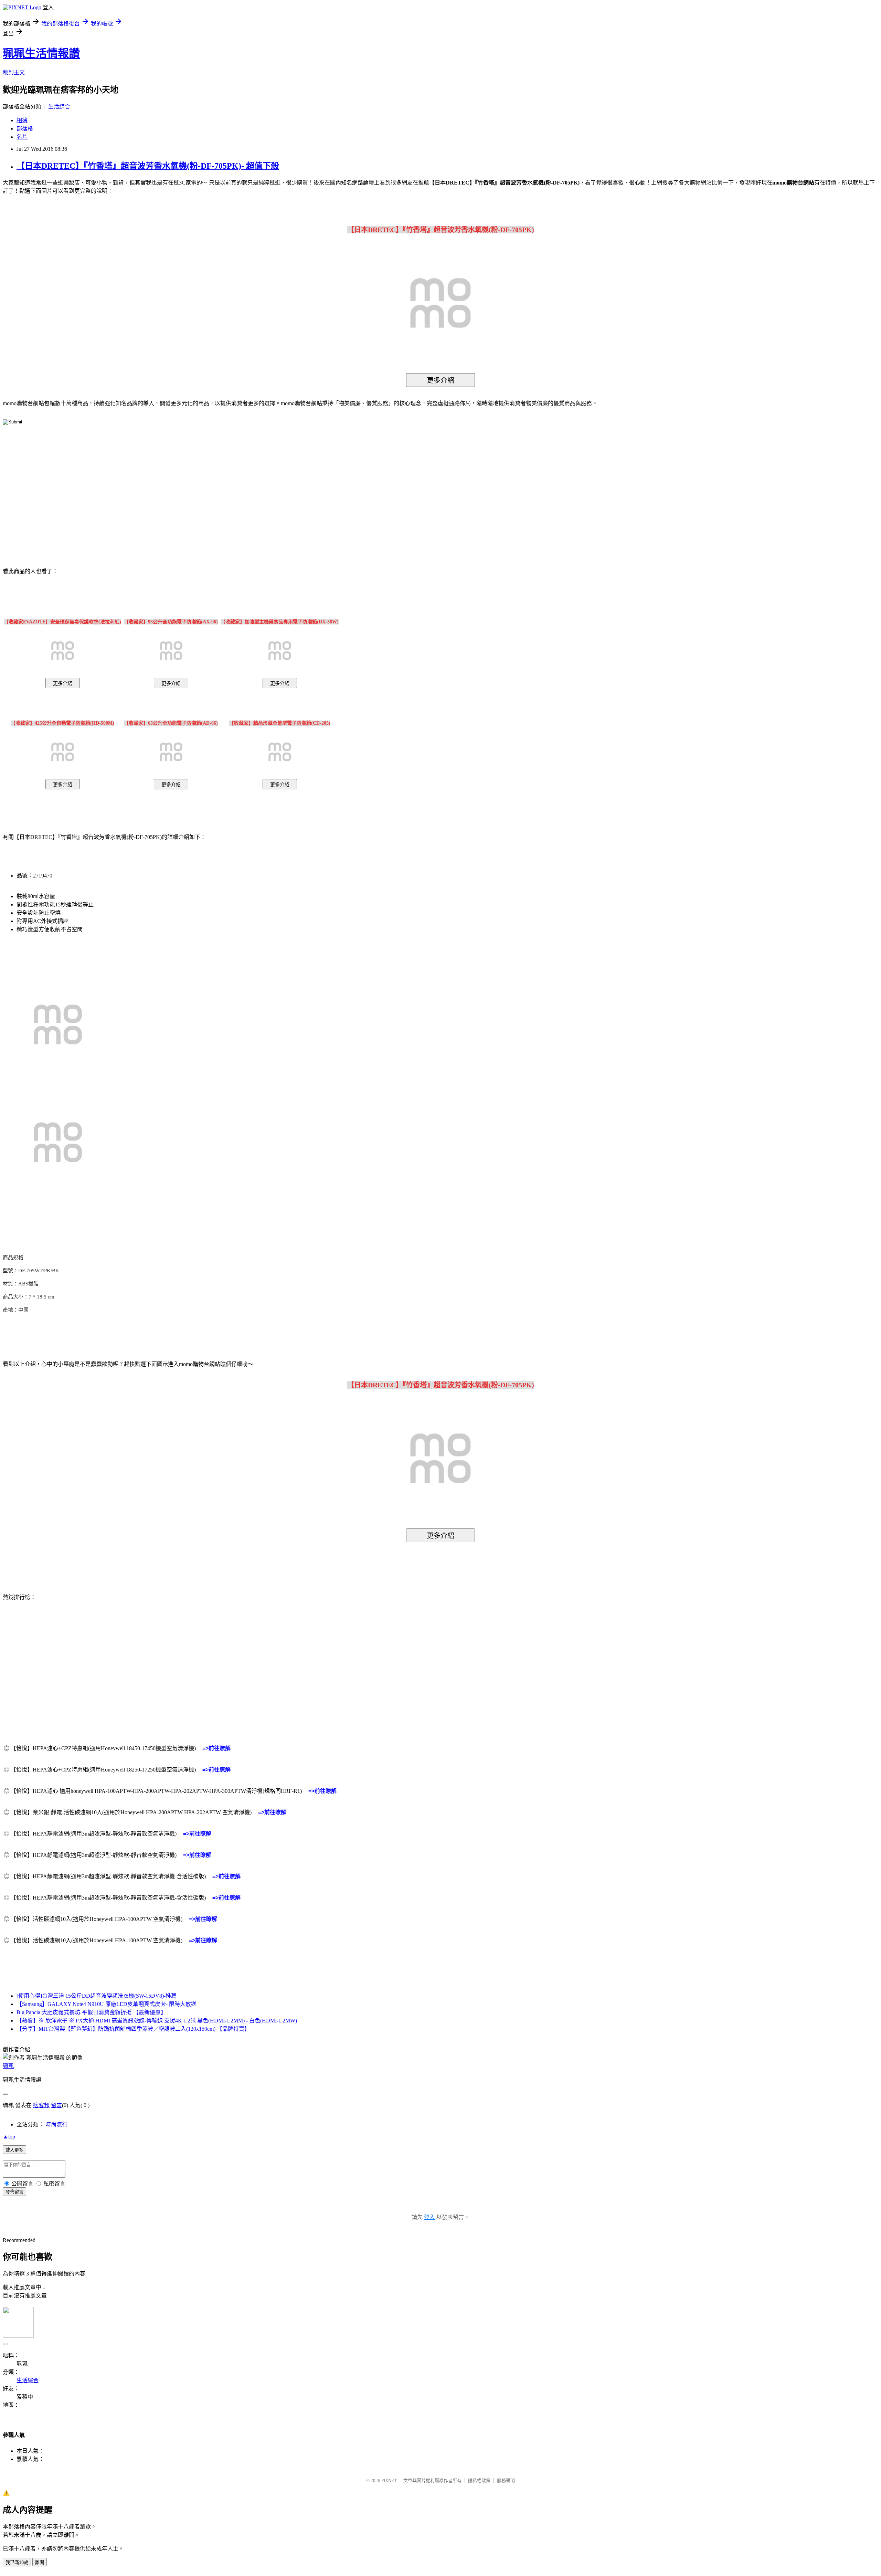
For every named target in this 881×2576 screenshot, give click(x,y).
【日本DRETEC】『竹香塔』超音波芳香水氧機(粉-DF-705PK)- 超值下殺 (148, 166)
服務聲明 (506, 2480)
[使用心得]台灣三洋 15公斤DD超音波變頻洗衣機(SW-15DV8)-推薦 (97, 1996)
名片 (22, 137)
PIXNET (389, 2480)
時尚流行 (56, 2125)
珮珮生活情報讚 (41, 53)
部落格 (25, 129)
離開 (40, 2562)
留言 (56, 2105)
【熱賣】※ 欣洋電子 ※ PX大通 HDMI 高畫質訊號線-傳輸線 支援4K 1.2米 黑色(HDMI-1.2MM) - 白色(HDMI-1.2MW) (157, 2021)
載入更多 (14, 2150)
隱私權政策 (479, 2480)
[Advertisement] (382, 486)
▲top (9, 2137)
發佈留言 (14, 2192)
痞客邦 (41, 2105)
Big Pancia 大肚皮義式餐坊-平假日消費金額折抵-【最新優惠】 (91, 2012)
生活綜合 (59, 107)
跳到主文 (14, 72)
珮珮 (8, 2066)
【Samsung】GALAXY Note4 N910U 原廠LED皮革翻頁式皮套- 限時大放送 (107, 2004)
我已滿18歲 (17, 2562)
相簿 (22, 120)
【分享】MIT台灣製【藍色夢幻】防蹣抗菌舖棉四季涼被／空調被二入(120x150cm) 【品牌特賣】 (133, 2029)
